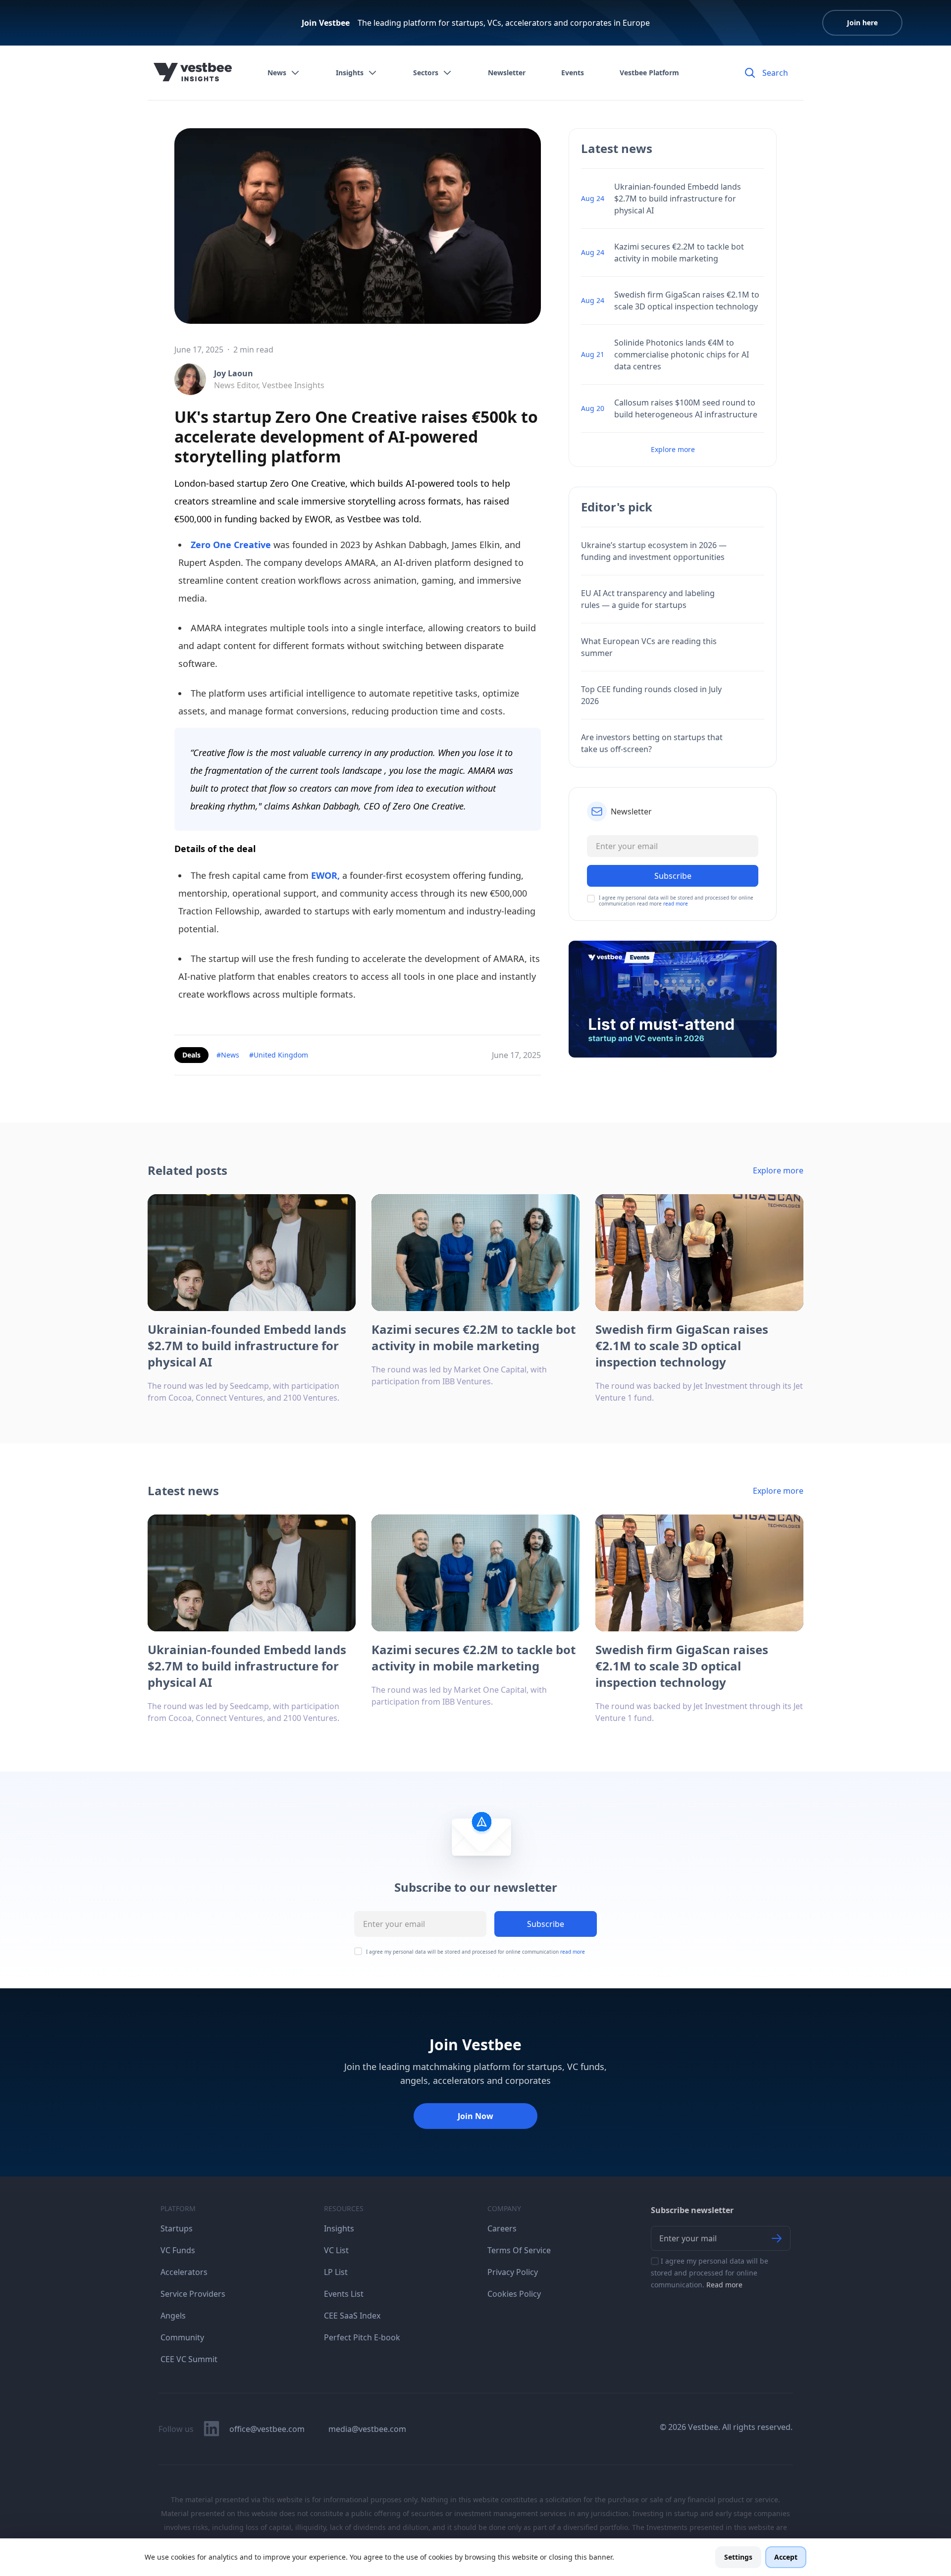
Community (182, 2337)
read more (676, 904)
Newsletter (507, 73)
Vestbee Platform (649, 73)
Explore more (673, 449)
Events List (344, 2294)
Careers (502, 2228)
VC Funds (178, 2250)
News (277, 73)
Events (573, 73)
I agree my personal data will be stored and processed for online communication (475, 1952)
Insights (350, 73)
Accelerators (184, 2272)
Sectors (426, 73)
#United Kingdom (279, 1055)
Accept (786, 2557)
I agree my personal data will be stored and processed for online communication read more (676, 901)
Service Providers (193, 2294)
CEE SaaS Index (352, 2316)
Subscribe (546, 1924)
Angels (173, 2316)
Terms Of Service (519, 2250)
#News (228, 1055)
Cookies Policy (514, 2294)
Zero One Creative (231, 545)
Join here (862, 23)
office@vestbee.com (267, 2429)
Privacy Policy (513, 2272)
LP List (336, 2272)
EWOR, (325, 875)
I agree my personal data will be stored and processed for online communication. (710, 2273)
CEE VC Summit (189, 2359)
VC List (336, 2250)
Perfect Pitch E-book (362, 2337)
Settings (738, 2557)
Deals (191, 1055)
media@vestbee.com (367, 2429)
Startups (177, 2228)
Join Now (475, 2116)
